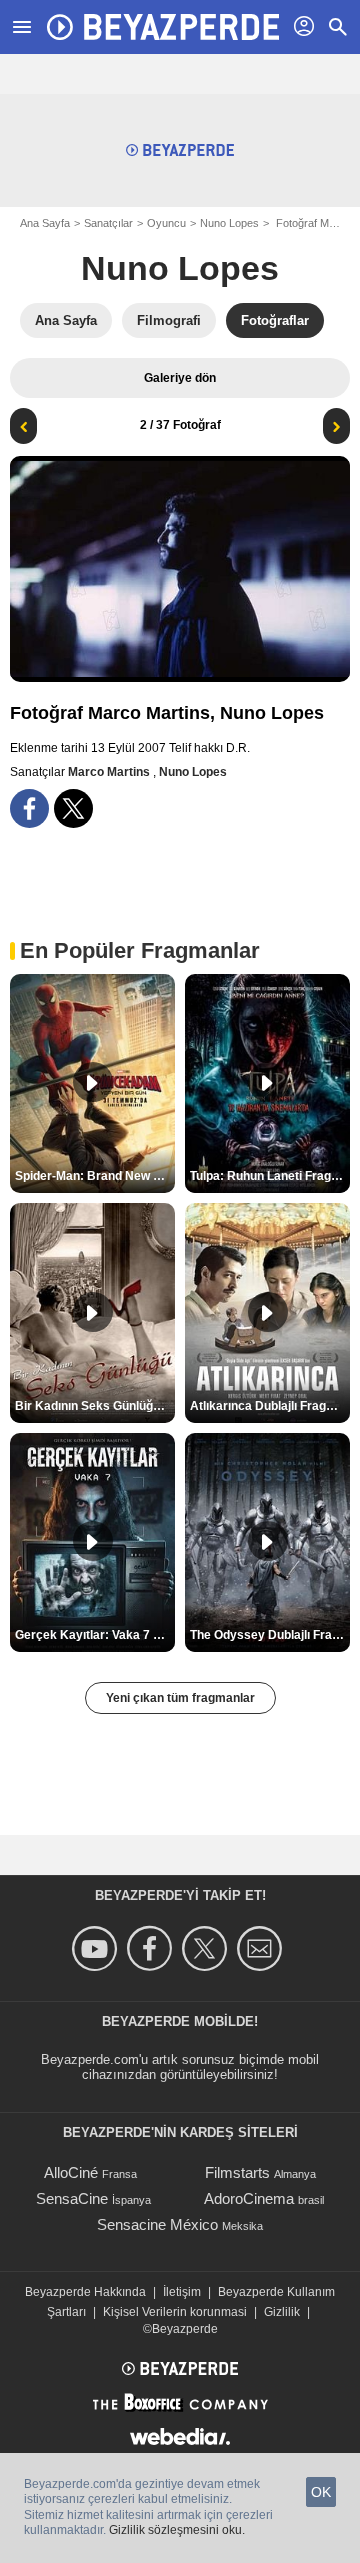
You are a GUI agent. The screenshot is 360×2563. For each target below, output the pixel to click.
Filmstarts (237, 2172)
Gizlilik (282, 2312)
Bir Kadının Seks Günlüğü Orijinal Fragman (95, 1406)
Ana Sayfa (45, 223)
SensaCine (72, 2198)
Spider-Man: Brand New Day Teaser (95, 1176)
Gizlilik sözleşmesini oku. (177, 2530)
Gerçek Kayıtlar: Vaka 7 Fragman (95, 1635)
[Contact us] (262, 1948)
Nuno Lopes (229, 223)
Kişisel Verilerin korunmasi (175, 2312)
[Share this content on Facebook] (29, 808)
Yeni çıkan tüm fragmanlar (180, 1698)
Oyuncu (166, 223)
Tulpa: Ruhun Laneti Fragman (270, 1176)
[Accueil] (163, 27)
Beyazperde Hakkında (85, 2292)
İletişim (182, 2292)
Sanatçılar (108, 223)
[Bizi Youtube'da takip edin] (97, 1948)
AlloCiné (71, 2172)
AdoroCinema (249, 2198)
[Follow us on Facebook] (152, 1948)
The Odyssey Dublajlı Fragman (270, 1635)
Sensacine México (157, 2224)
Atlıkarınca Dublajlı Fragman (270, 1406)
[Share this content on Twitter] (73, 808)
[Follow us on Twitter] (207, 1948)
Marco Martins (110, 772)
